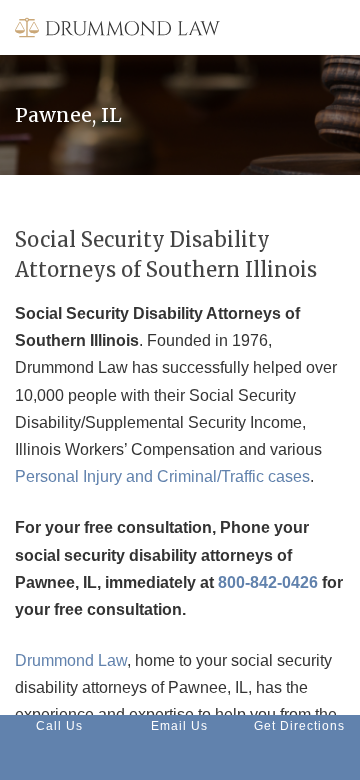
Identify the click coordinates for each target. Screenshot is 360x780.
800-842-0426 (268, 582)
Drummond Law (71, 660)
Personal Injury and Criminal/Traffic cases (162, 476)
